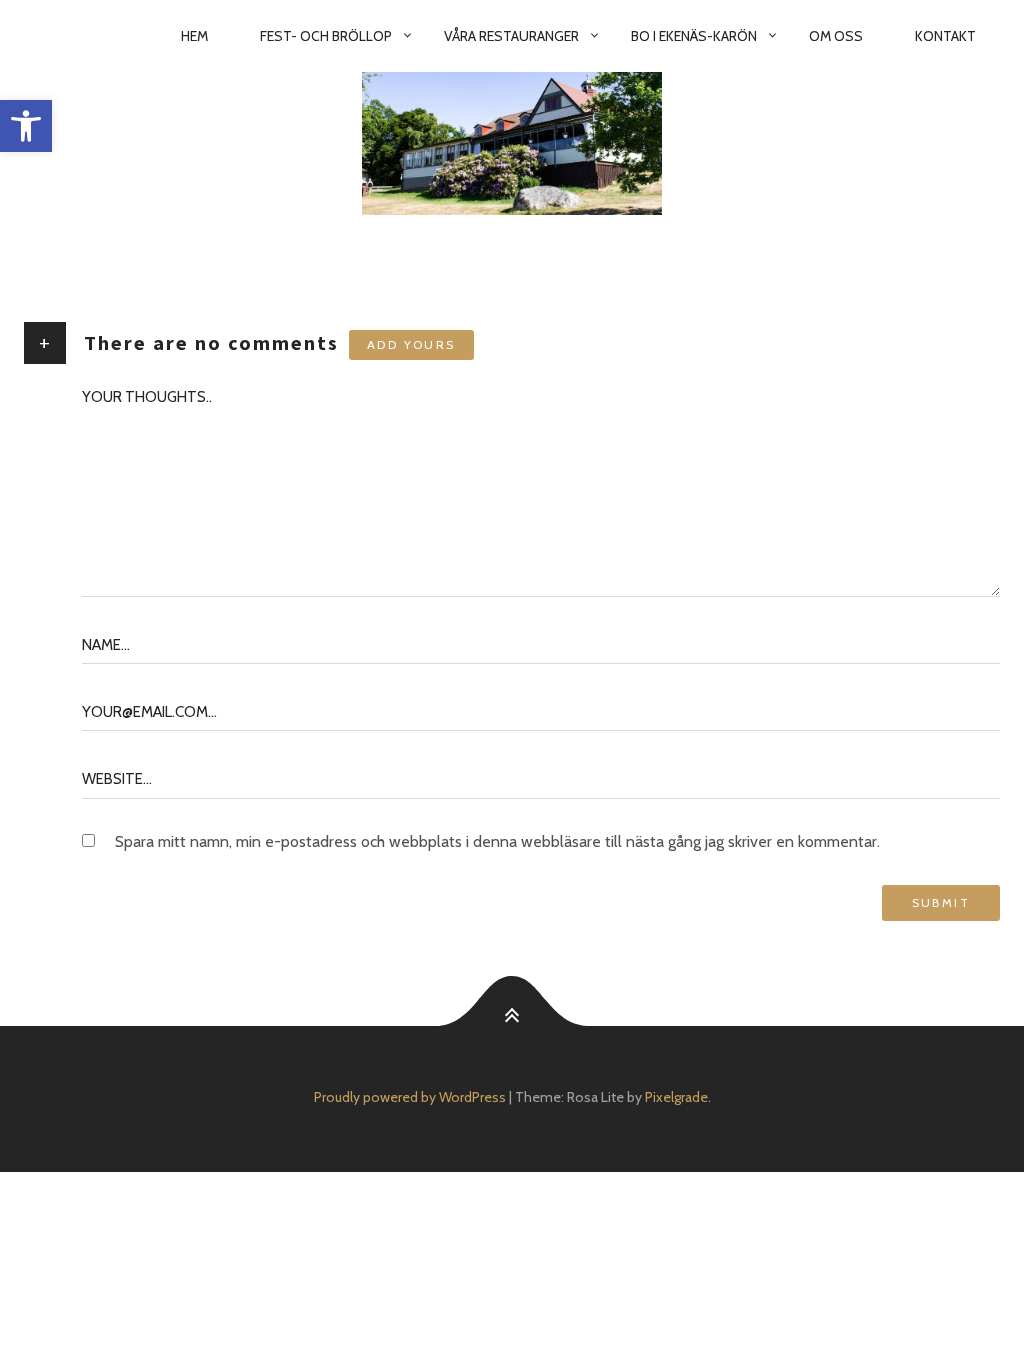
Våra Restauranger (511, 36)
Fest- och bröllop (326, 36)
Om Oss (836, 36)
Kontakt (945, 36)
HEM (194, 36)
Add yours (411, 344)
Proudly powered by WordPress (410, 1097)
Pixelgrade (676, 1097)
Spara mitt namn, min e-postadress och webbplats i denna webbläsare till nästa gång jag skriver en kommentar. (497, 841)
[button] (26, 126)
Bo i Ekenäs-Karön (694, 36)
